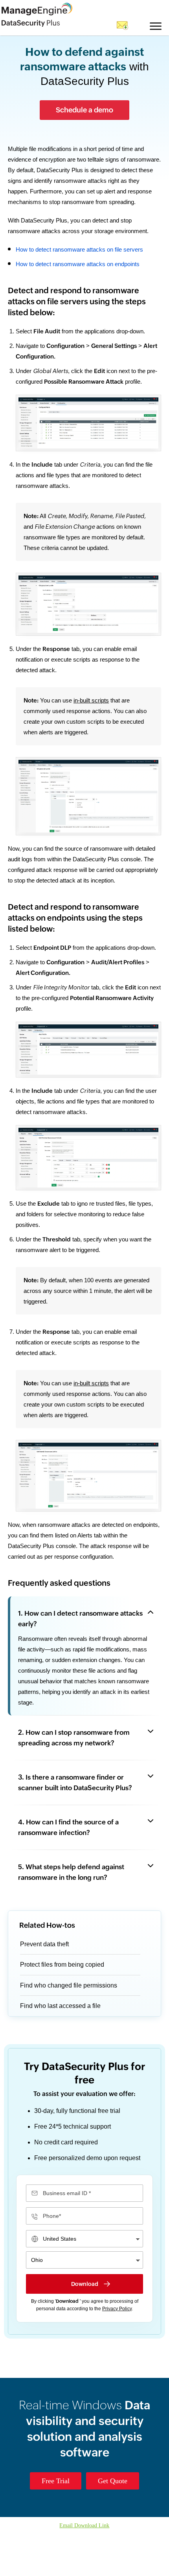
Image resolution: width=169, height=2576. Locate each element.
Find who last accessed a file (62, 2047)
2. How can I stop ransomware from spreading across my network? (74, 1779)
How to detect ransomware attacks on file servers (82, 259)
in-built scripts (93, 710)
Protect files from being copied (65, 2006)
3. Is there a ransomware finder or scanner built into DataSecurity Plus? (75, 1824)
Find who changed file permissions (71, 2027)
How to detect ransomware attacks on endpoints (82, 274)
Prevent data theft (47, 1986)
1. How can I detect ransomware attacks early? (80, 1650)
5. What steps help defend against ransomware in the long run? (71, 1914)
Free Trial (53, 2522)
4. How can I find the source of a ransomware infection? (68, 1869)
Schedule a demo (84, 109)
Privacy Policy (117, 2350)
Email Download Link (84, 2567)
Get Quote (114, 2522)
